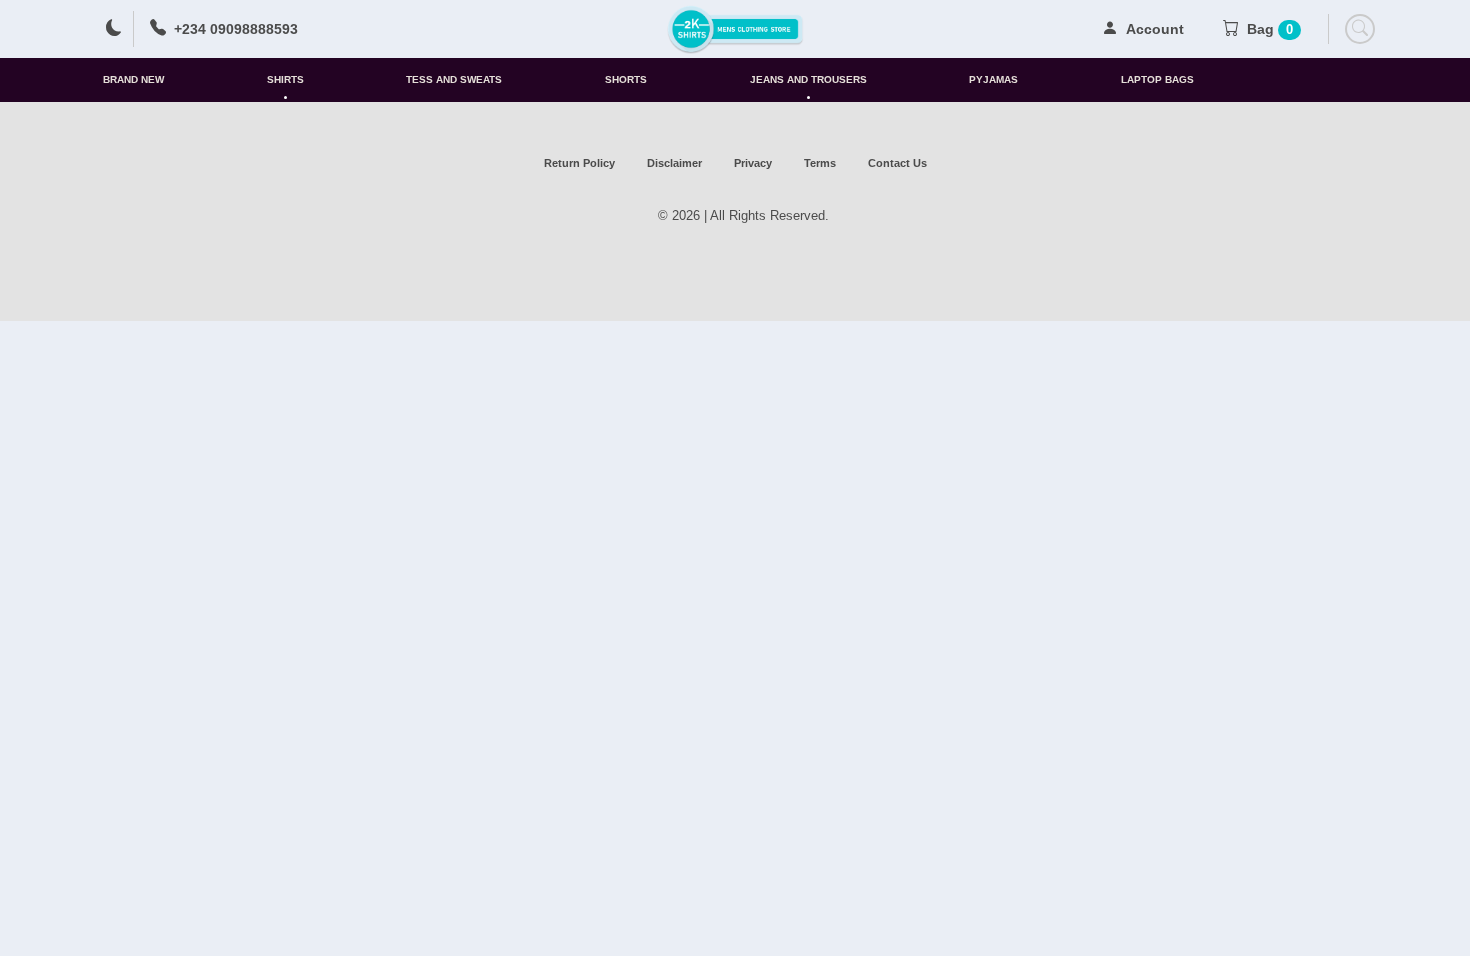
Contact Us (897, 163)
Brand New (133, 79)
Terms (820, 163)
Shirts (285, 79)
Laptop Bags (1157, 79)
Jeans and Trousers (808, 79)
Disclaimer (674, 163)
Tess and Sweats (454, 79)
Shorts (626, 79)
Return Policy (579, 163)
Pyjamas (993, 79)
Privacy (753, 163)
